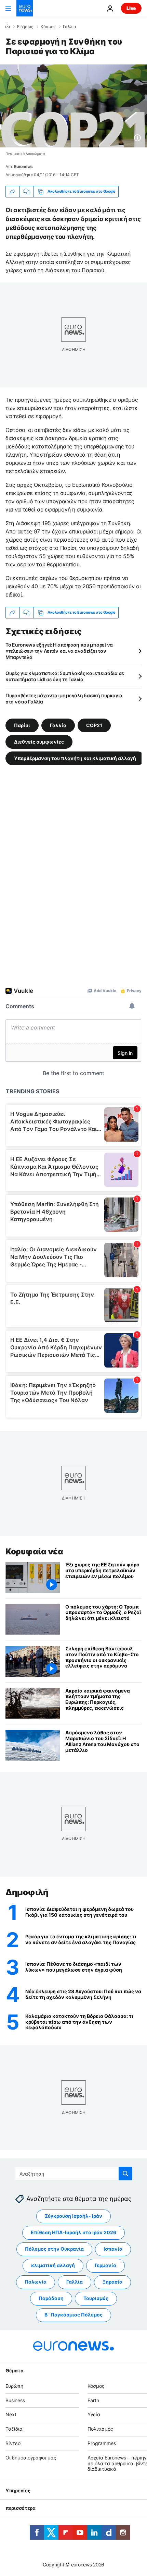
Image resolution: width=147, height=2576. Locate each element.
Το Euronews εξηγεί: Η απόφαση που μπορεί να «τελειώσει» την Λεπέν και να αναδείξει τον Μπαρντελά (59, 651)
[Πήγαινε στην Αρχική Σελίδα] (25, 8)
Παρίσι (22, 725)
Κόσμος (48, 27)
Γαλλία (70, 27)
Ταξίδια (14, 2429)
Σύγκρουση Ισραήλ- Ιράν (73, 2216)
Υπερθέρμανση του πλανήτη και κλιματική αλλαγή (75, 758)
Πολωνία (36, 2282)
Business (15, 2400)
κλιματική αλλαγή (53, 2265)
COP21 (94, 725)
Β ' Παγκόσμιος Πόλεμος (73, 2315)
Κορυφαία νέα (34, 1551)
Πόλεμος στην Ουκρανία (54, 2249)
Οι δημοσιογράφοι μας (31, 2457)
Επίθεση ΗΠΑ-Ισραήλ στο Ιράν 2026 (73, 2232)
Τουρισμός (96, 2298)
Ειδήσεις (25, 27)
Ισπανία (113, 2249)
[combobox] (74, 2174)
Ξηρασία (112, 2282)
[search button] (125, 2174)
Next (11, 2414)
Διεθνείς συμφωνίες (39, 741)
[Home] (8, 26)
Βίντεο (13, 2443)
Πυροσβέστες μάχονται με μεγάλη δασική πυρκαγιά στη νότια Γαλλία (64, 699)
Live (131, 8)
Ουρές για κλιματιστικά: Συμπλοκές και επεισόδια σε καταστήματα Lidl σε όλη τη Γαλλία (65, 676)
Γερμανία (105, 2265)
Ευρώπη (14, 2386)
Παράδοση (51, 2298)
